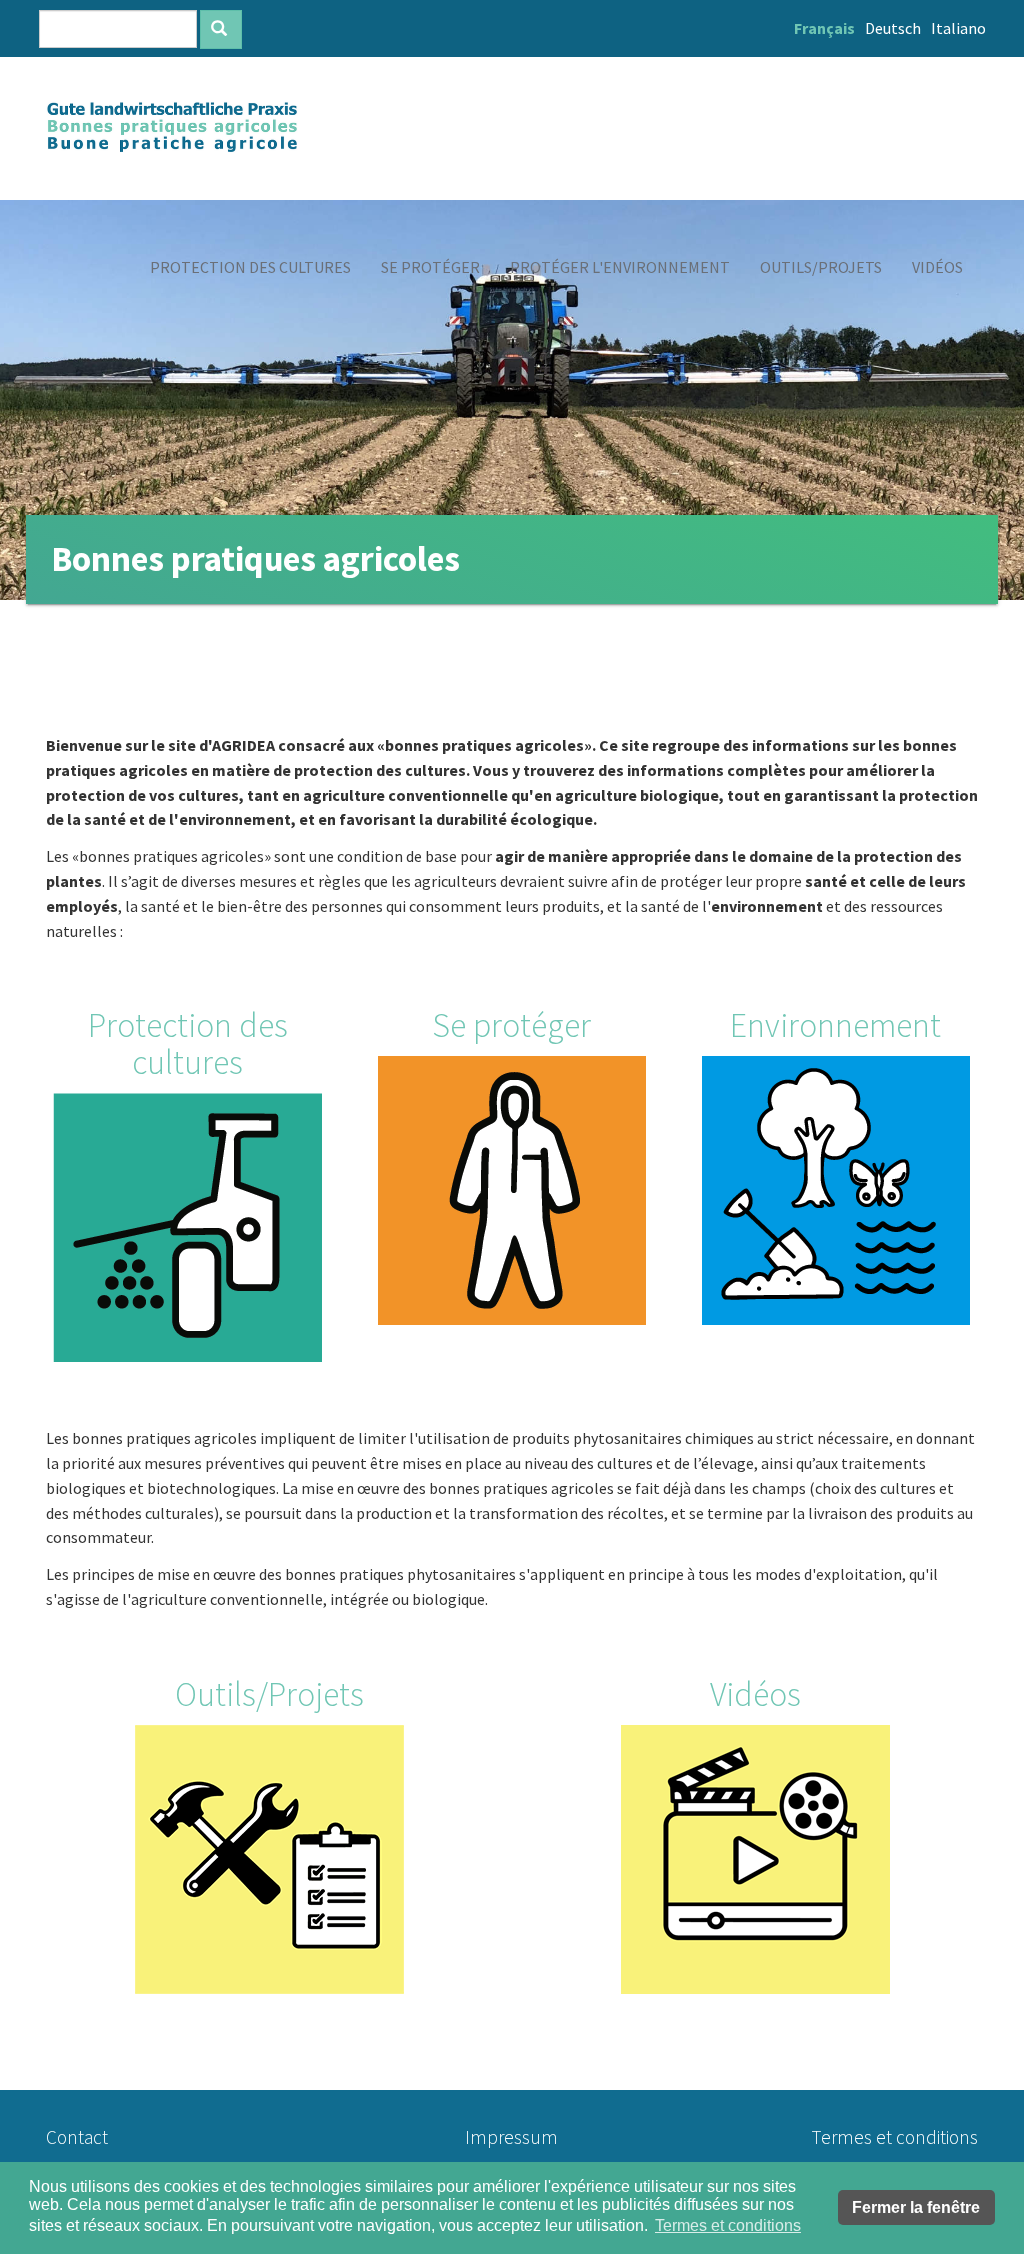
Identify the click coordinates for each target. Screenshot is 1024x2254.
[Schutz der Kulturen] (188, 1227)
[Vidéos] (755, 1859)
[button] (250, 267)
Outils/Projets (269, 1694)
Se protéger (511, 1025)
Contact (77, 2137)
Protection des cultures (188, 1043)
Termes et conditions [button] (728, 2225)
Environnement (835, 1025)
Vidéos (755, 1694)
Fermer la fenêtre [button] (916, 2207)
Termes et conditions (894, 2137)
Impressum (511, 2137)
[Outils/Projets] (269, 1859)
